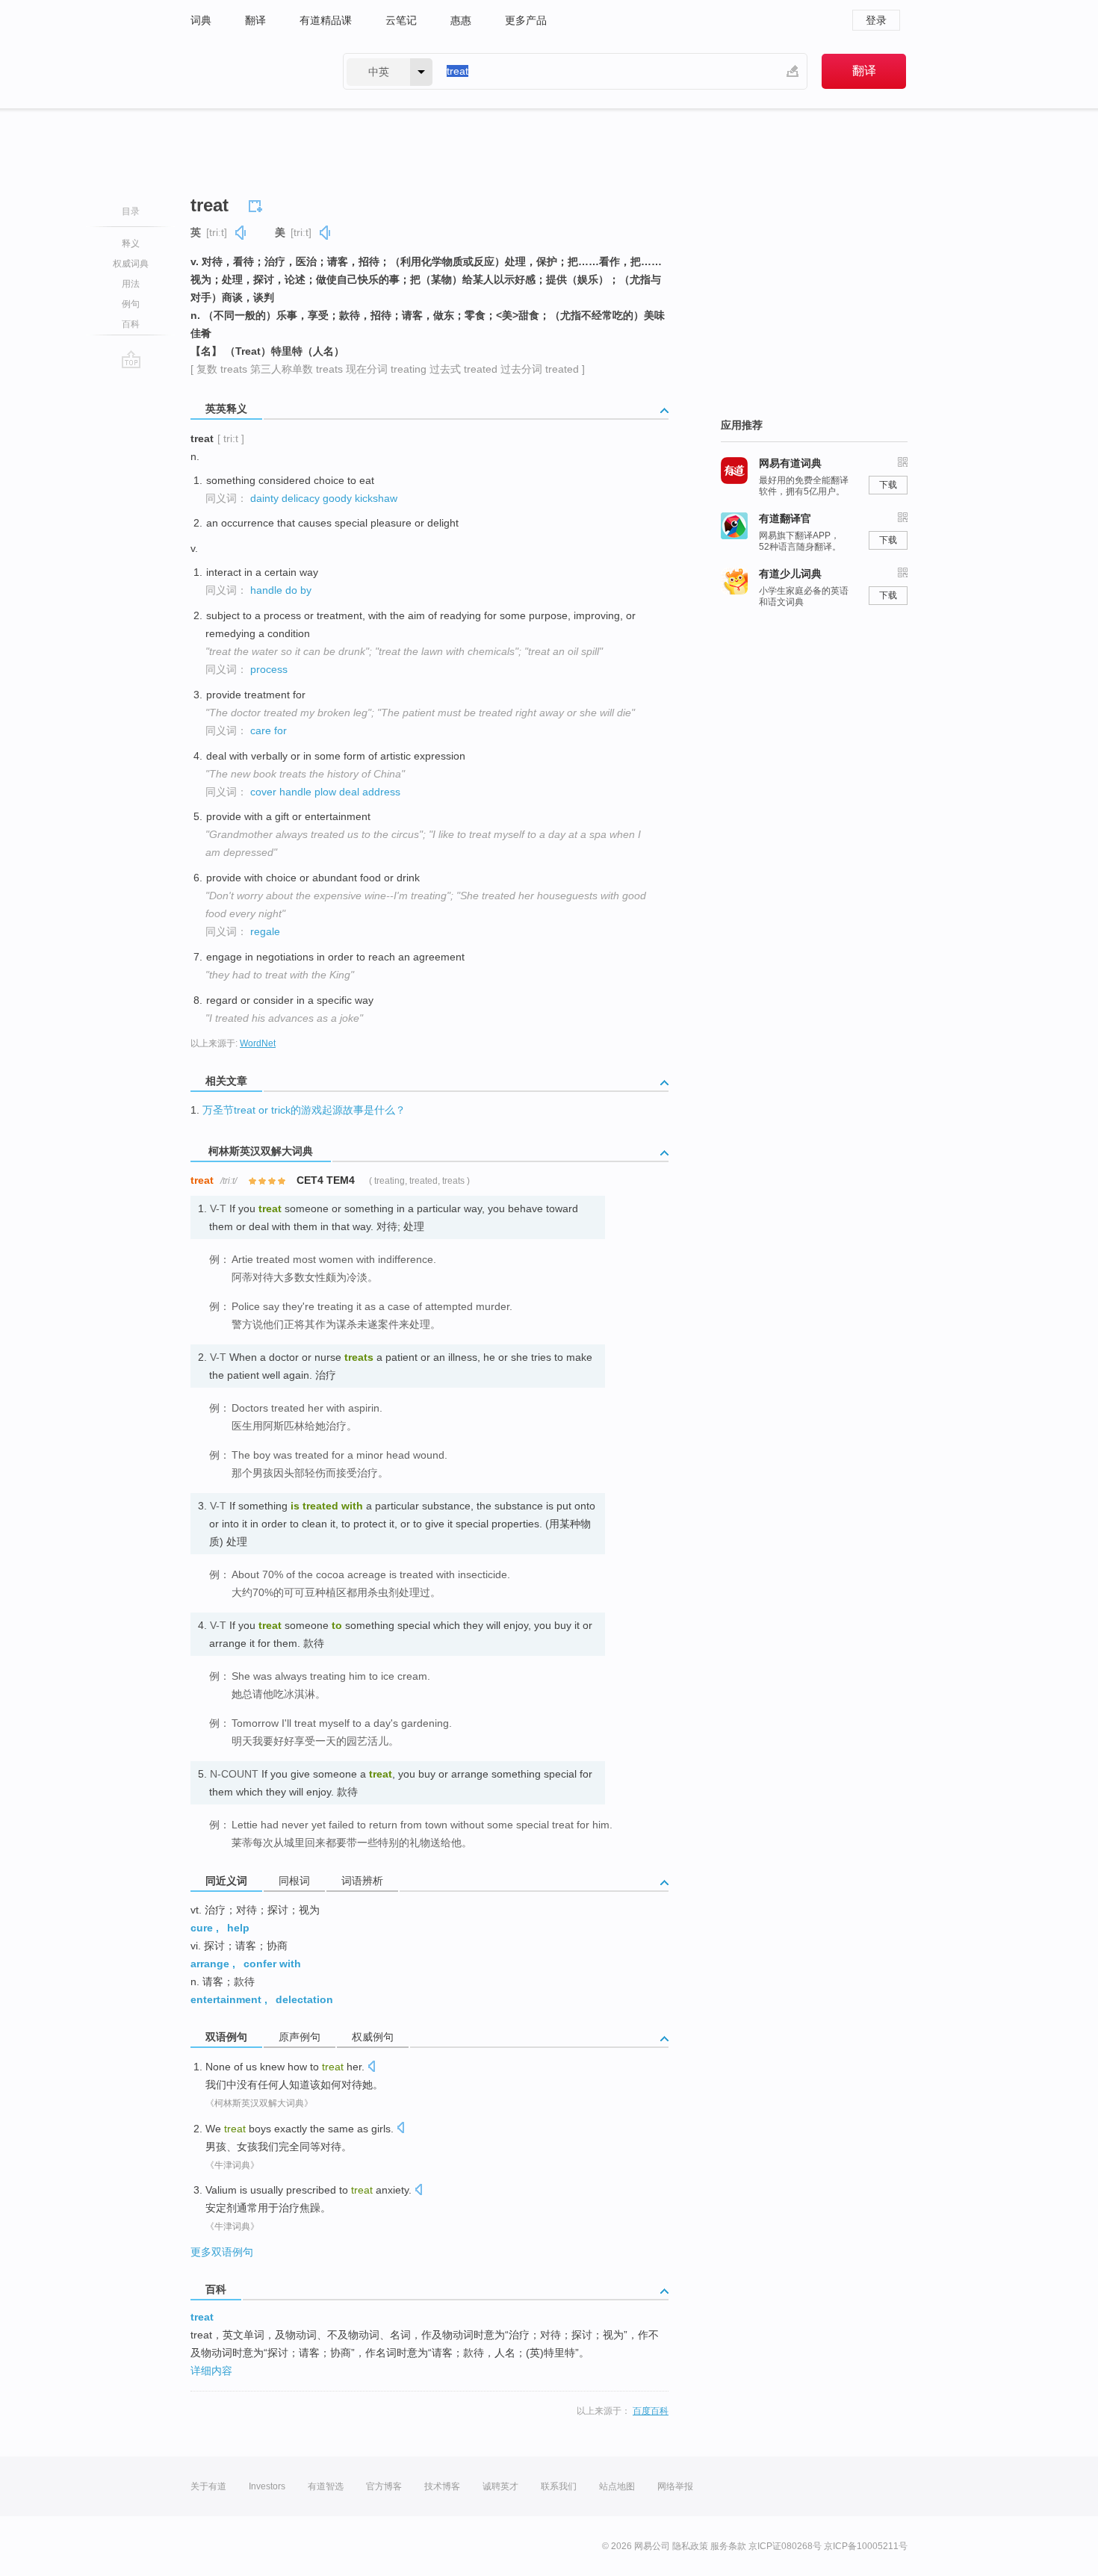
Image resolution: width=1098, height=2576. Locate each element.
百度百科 (651, 2411)
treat (202, 2317)
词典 (201, 20)
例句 (131, 304)
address (381, 792)
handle (266, 590)
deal (349, 792)
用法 (131, 284)
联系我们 (559, 2486)
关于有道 (208, 2486)
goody (337, 498)
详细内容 (211, 2371)
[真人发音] (241, 233)
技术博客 (442, 2486)
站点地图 (617, 2486)
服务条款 (728, 2546)
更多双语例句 (222, 2252)
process (269, 669)
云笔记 (401, 20)
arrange (210, 1964)
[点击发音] (371, 2068)
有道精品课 (326, 20)
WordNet (258, 1043)
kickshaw (376, 498)
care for (269, 730)
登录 (876, 20)
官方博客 (384, 2486)
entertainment (226, 1999)
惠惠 (461, 20)
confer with (272, 1964)
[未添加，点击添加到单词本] (258, 204)
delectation (304, 1999)
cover (263, 792)
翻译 (255, 20)
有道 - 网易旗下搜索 (252, 71)
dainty (264, 498)
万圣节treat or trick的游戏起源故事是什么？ (304, 1110)
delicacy (301, 498)
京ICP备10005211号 (866, 2546)
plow (325, 792)
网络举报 (675, 2486)
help (238, 1928)
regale (265, 931)
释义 (131, 243)
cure (202, 1928)
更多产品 (526, 20)
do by (298, 590)
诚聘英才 (500, 2486)
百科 (131, 324)
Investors (267, 2486)
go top (131, 359)
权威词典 (131, 264)
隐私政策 (690, 2546)
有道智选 (326, 2486)
